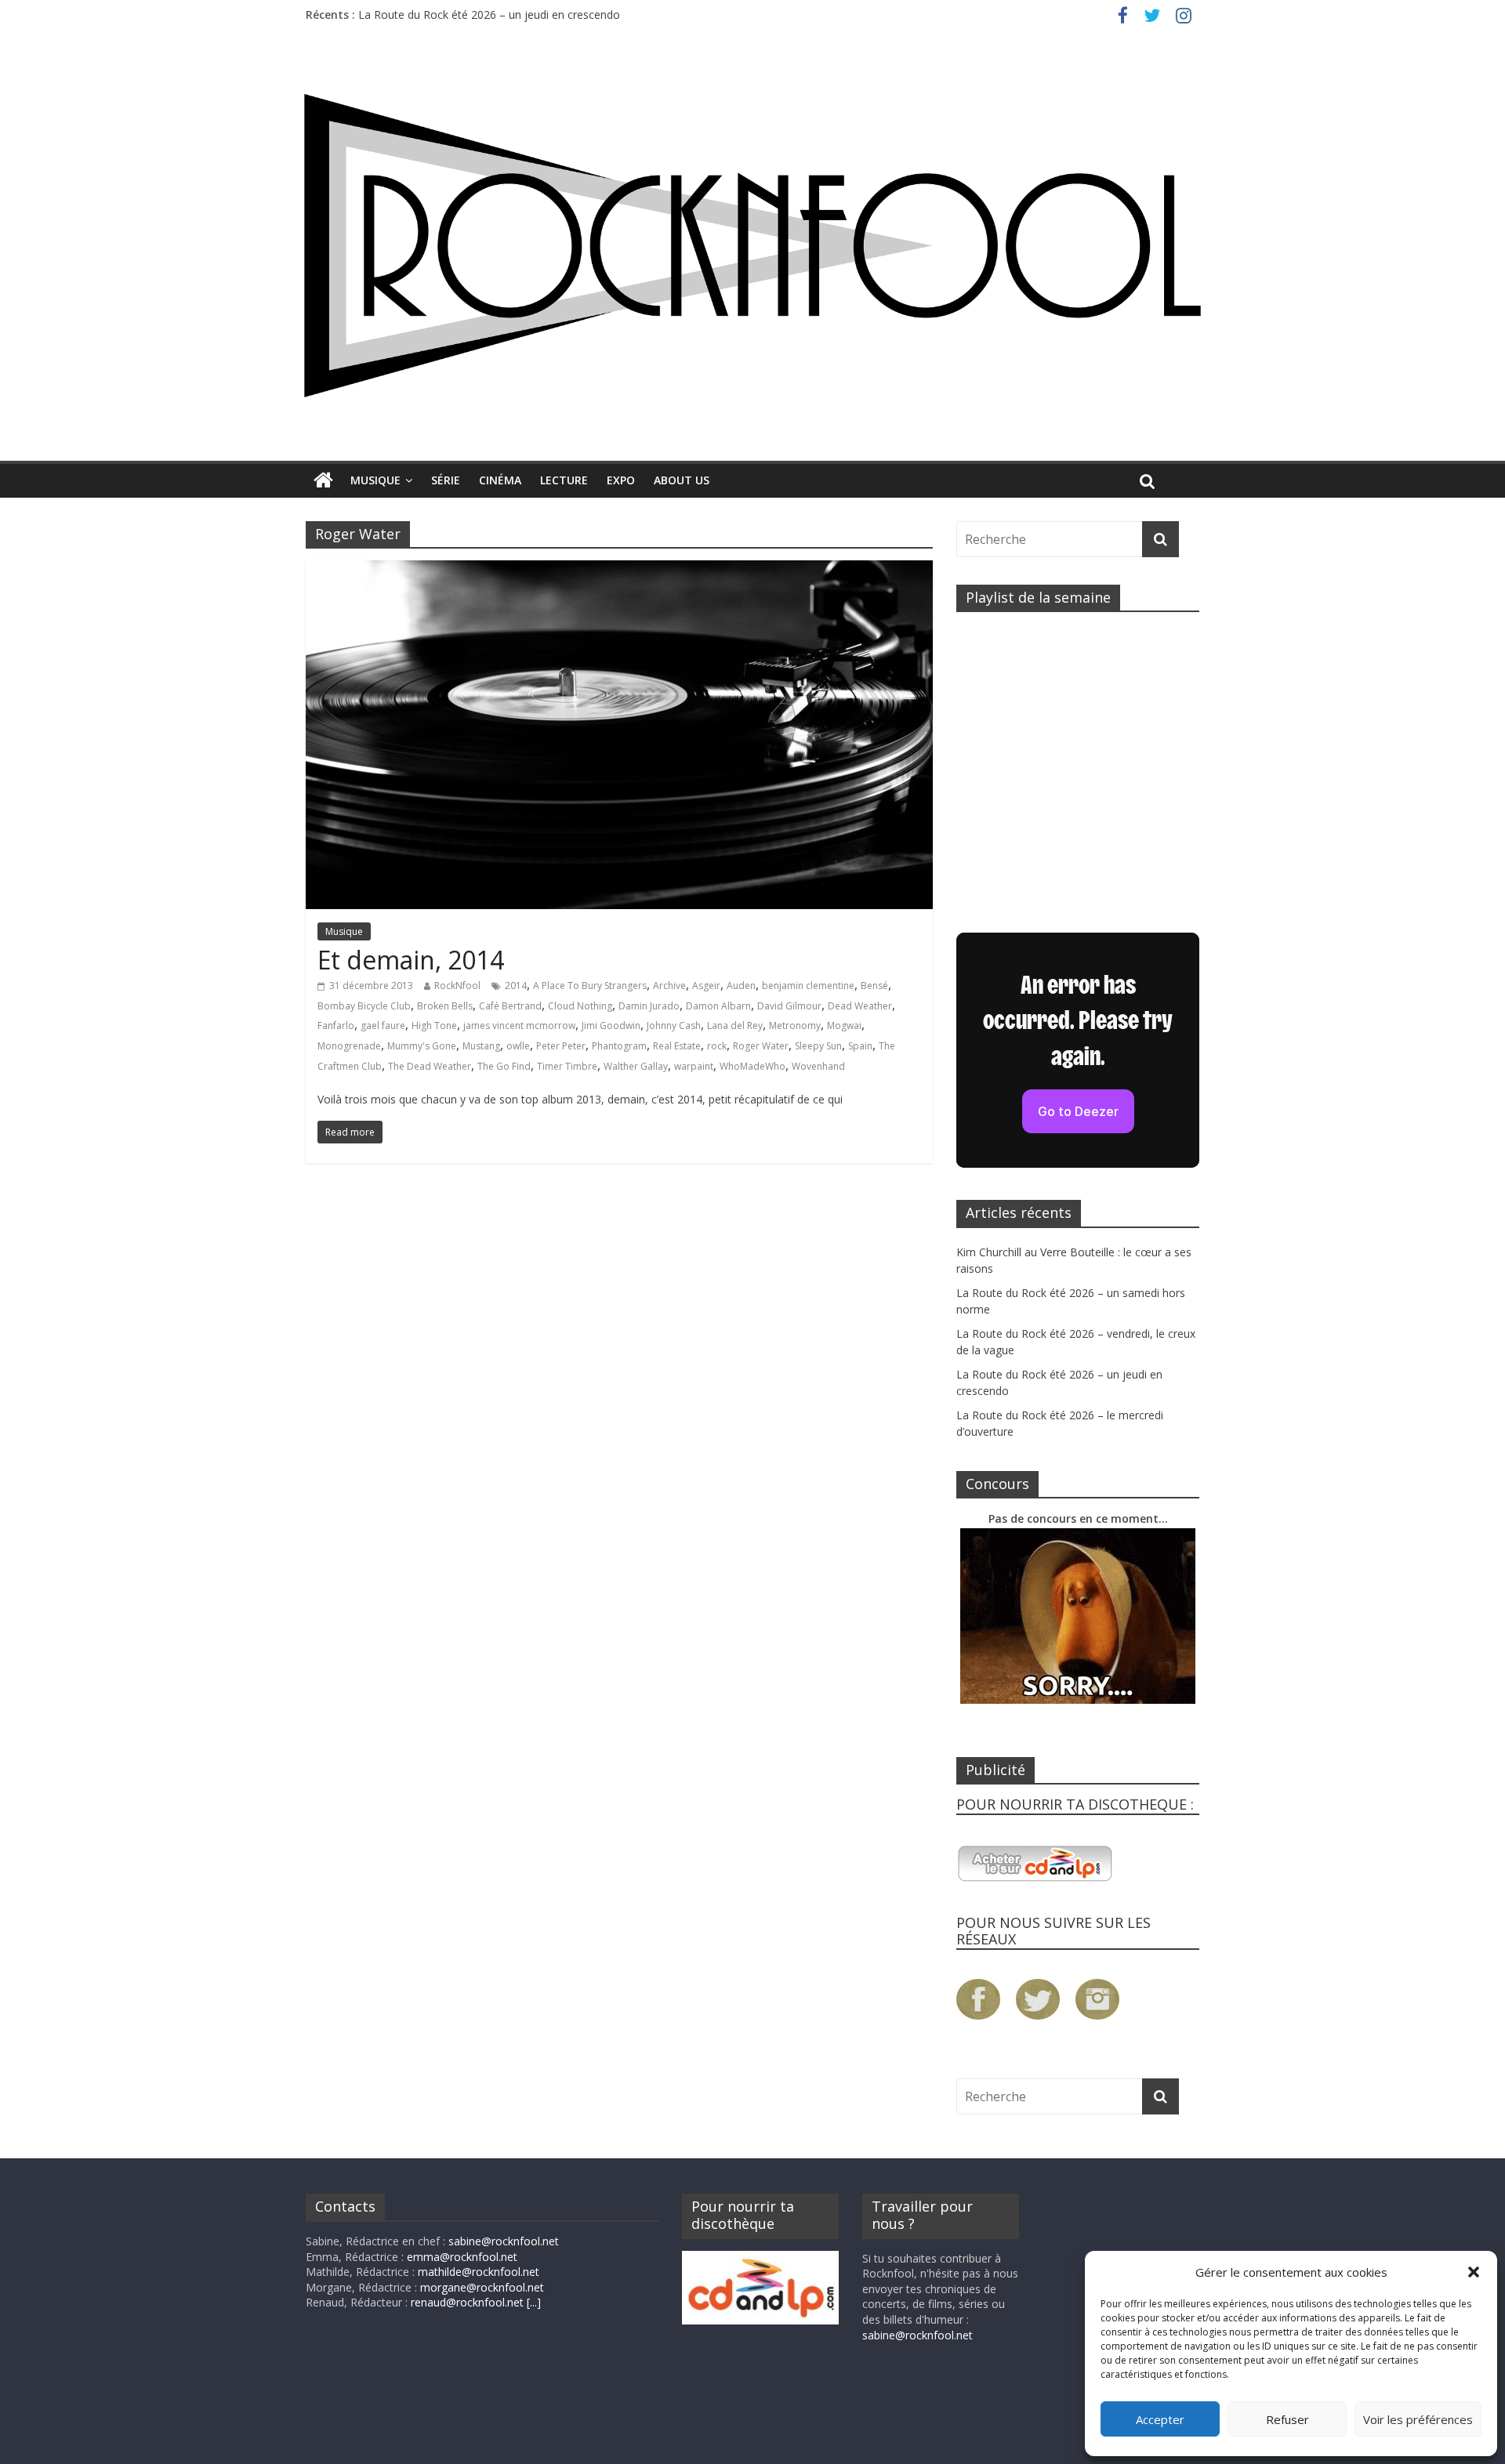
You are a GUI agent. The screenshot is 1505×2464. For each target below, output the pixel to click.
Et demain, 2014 (411, 960)
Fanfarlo (336, 1025)
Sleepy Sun (818, 1046)
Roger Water (761, 1046)
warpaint (694, 1066)
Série (446, 480)
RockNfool (457, 986)
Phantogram (619, 1046)
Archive (669, 986)
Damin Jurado (649, 1006)
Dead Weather (860, 1006)
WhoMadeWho (752, 1066)
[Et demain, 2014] (619, 570)
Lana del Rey (735, 1025)
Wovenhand (818, 1066)
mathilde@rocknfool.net (479, 2272)
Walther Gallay (636, 1066)
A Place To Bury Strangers (590, 986)
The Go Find (504, 1066)
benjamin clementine (808, 986)
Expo (621, 480)
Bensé (874, 986)
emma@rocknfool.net (462, 2257)
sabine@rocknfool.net (504, 2241)
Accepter (1160, 2419)
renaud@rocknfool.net (467, 2302)
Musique (375, 480)
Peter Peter (561, 1046)
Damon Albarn (718, 1006)
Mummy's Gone (422, 1046)
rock (717, 1046)
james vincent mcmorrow (519, 1025)
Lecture (564, 480)
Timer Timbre (567, 1066)
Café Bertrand (510, 1006)
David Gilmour (789, 1006)
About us (682, 480)
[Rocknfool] (752, 245)
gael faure (383, 1025)
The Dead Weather (430, 1066)
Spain (860, 1046)
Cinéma (500, 480)
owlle (518, 1046)
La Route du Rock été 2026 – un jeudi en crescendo (489, 14)
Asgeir (706, 986)
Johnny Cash (674, 1025)
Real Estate (677, 1046)
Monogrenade (349, 1046)
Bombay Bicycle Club (364, 1006)
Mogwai (844, 1025)
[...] (534, 2302)
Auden (741, 986)
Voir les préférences (1418, 2419)
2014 (516, 986)
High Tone (434, 1025)
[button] (1474, 2272)
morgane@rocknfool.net (482, 2287)
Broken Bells (445, 1006)
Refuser (1287, 2419)
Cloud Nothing (580, 1006)
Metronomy (795, 1025)
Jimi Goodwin (611, 1025)
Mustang (481, 1046)
